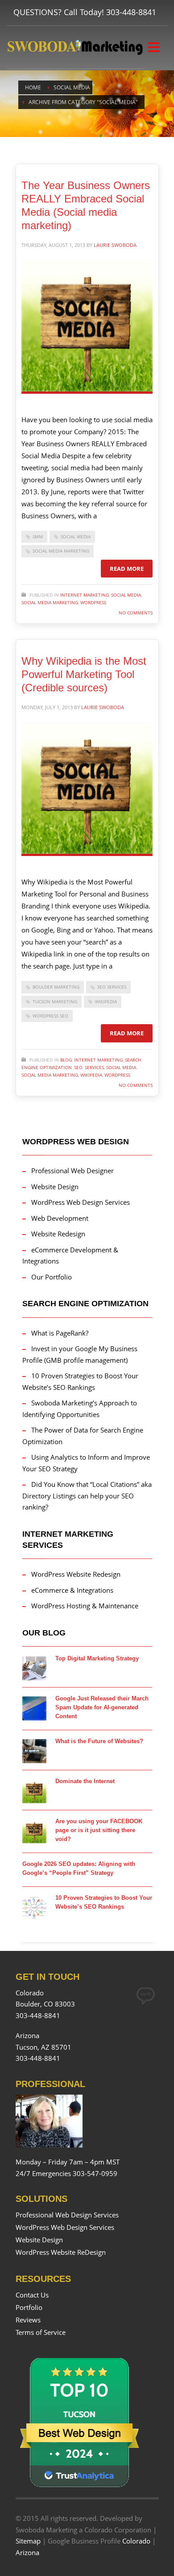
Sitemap (28, 2541)
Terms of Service (41, 2332)
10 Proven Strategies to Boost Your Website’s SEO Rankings (80, 1381)
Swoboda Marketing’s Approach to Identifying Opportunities (80, 1409)
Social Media (76, 537)
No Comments (136, 613)
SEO (78, 1067)
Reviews (28, 2320)
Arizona (27, 2552)
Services (94, 1067)
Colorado (136, 2541)
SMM (38, 537)
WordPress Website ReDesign (61, 2252)
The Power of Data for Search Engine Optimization (83, 1436)
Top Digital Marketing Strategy (97, 1658)
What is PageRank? (60, 1333)
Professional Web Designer (72, 1171)
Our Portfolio (52, 1277)
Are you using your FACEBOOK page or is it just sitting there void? (99, 1830)
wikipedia (106, 1001)
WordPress (93, 602)
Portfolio (29, 2307)
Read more (127, 569)
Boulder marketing (56, 987)
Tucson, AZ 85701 (43, 2047)
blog (66, 1060)
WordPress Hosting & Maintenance (85, 1606)
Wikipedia (91, 1075)
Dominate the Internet (85, 1781)
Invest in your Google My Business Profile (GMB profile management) (80, 1354)
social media (126, 595)
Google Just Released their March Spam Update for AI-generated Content (102, 1707)
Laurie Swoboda (115, 245)
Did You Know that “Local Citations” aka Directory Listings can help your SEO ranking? (87, 1496)
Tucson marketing (55, 1001)
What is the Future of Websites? (99, 1741)
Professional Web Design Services (67, 2215)
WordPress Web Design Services (81, 1202)
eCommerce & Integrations (72, 1590)
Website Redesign (58, 1234)
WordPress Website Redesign (76, 1574)
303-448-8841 (131, 12)
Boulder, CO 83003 (45, 2004)
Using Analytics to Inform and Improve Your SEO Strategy (86, 1463)
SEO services (112, 987)
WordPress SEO (50, 1016)
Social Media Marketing (61, 551)
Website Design (55, 1187)
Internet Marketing (85, 595)
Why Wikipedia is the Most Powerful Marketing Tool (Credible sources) (84, 674)
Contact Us (32, 2295)
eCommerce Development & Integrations (70, 1256)
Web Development (60, 1218)
